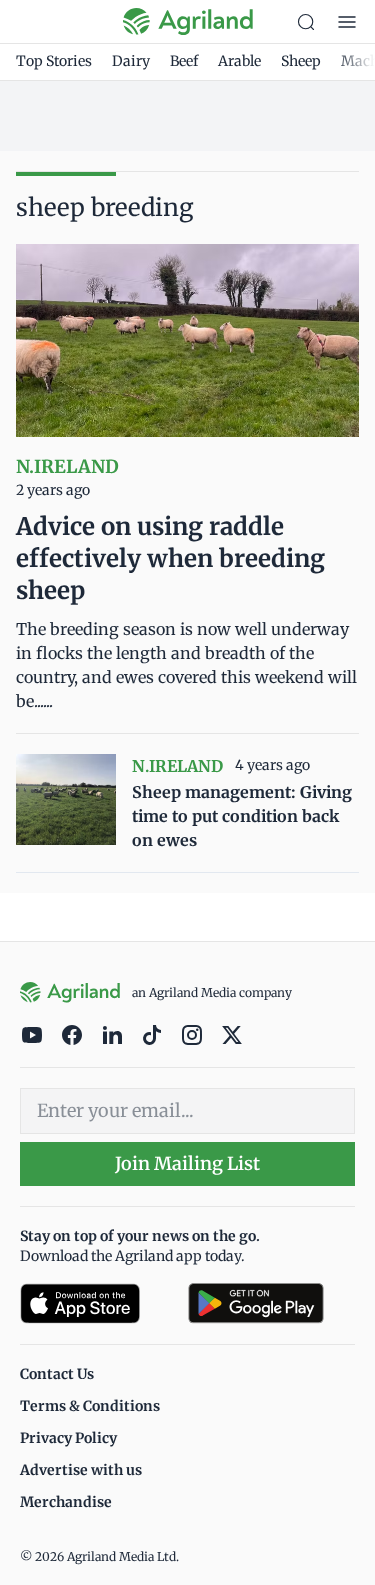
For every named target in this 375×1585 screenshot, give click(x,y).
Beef (184, 61)
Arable (239, 61)
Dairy (131, 61)
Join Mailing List (187, 1163)
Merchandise (66, 1502)
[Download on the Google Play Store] (272, 1303)
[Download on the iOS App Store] (96, 1303)
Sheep (301, 61)
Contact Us (57, 1374)
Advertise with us (81, 1470)
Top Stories (54, 61)
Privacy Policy (68, 1438)
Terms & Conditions (90, 1406)
